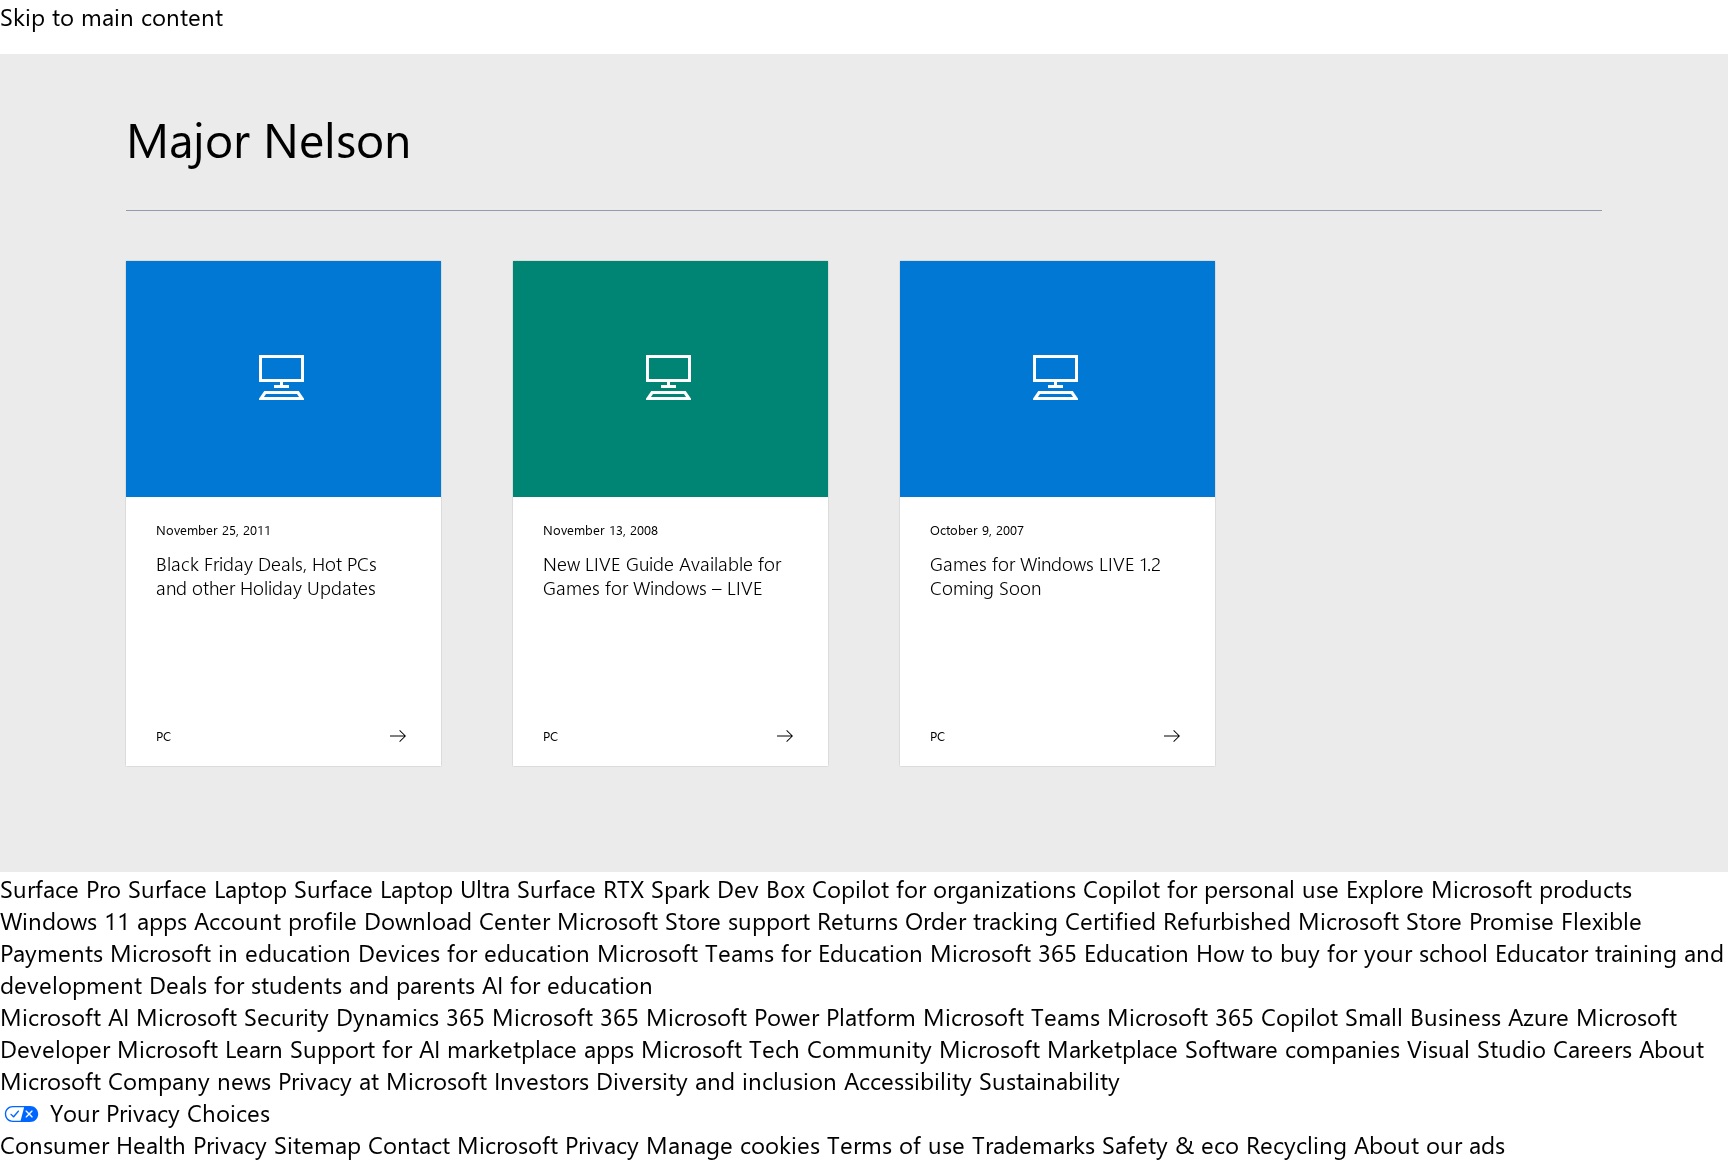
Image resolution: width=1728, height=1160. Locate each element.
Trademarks (1033, 1144)
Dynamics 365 (410, 1016)
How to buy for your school (1342, 952)
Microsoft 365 (565, 1016)
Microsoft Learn (200, 1048)
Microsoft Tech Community (786, 1048)
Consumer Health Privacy (133, 1144)
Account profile (275, 920)
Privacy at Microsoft (382, 1080)
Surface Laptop (207, 888)
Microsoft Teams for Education (760, 952)
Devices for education (474, 952)
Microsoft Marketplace (1058, 1048)
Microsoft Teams (1011, 1016)
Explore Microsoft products (1489, 888)
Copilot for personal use (1211, 888)
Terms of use (896, 1144)
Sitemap (317, 1144)
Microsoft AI (64, 1016)
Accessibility (908, 1080)
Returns (857, 920)
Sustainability (1049, 1080)
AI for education (567, 984)
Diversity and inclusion (716, 1080)
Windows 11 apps (93, 920)
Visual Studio (1476, 1048)
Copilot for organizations (944, 888)
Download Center (457, 920)
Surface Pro (60, 888)
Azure (1538, 1016)
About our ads (1429, 1144)
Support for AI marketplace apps (462, 1048)
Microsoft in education (230, 952)
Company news (189, 1080)
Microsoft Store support (683, 920)
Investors (541, 1080)
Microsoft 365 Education (1059, 952)
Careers (1592, 1048)
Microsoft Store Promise (1426, 920)
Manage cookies (733, 1144)
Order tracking (981, 920)
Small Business (1423, 1016)
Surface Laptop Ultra (402, 888)
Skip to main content (111, 16)
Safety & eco (1170, 1144)
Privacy (605, 1144)
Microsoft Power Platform (781, 1016)
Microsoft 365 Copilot (1222, 1016)
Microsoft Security (232, 1016)
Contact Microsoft (463, 1144)
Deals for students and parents (312, 984)
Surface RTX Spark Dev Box (661, 888)
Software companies (1292, 1048)
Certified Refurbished (1178, 920)
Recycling (1296, 1144)
